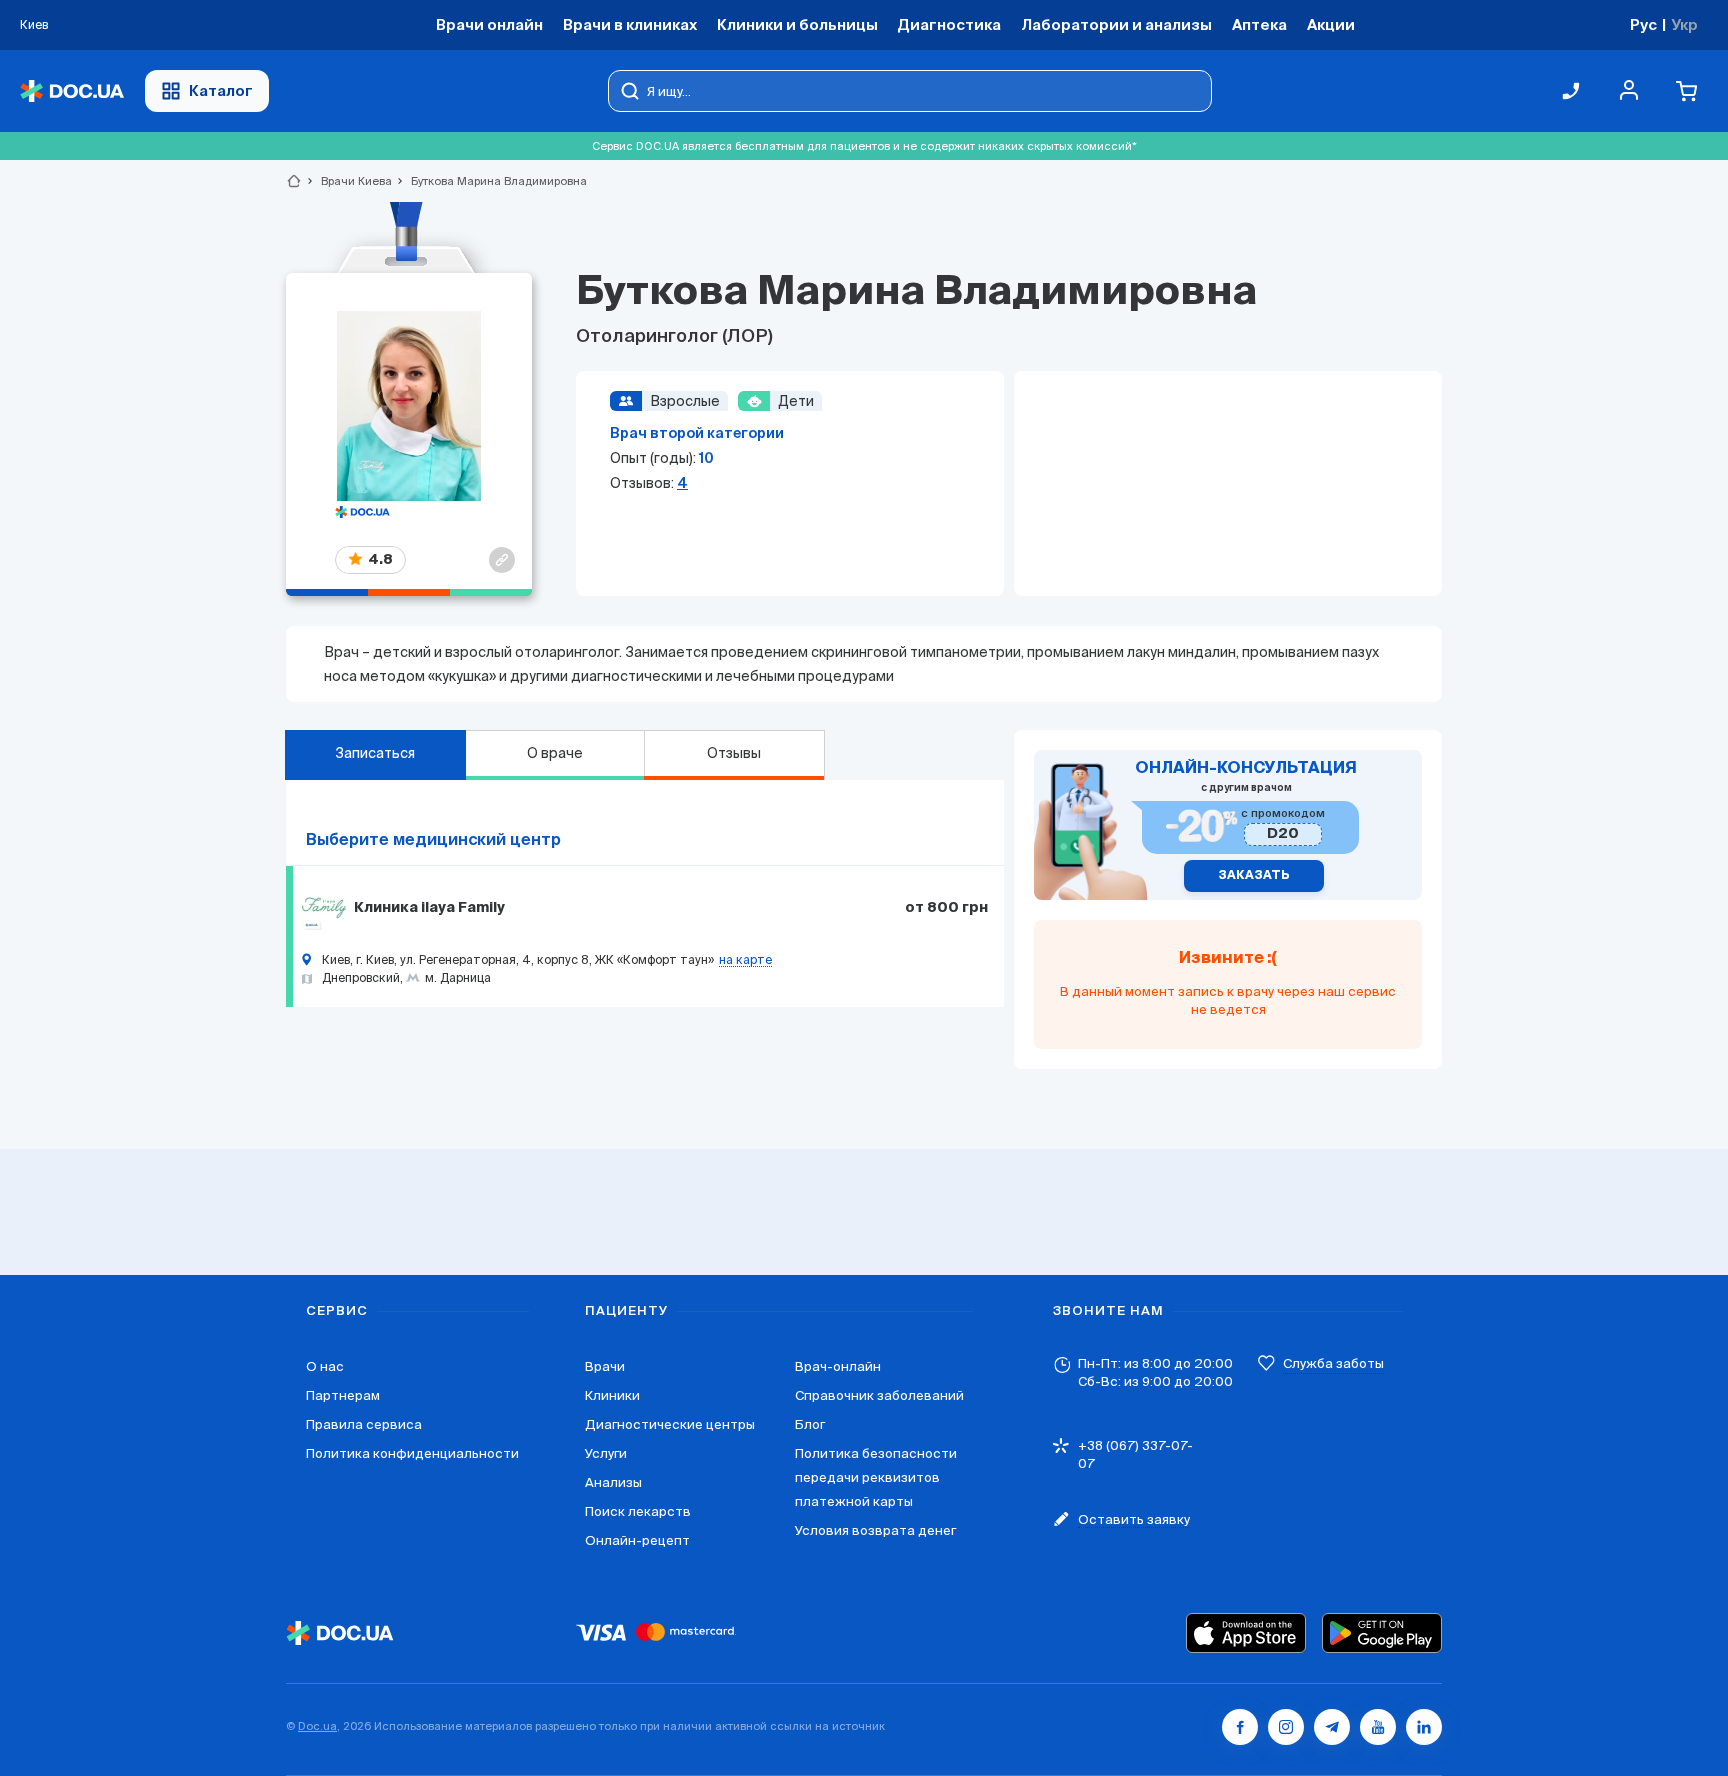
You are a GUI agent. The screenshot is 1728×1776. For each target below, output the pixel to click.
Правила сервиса (364, 1424)
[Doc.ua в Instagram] (1286, 1727)
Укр (1684, 24)
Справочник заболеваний (879, 1395)
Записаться (375, 753)
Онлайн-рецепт (637, 1540)
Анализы (613, 1482)
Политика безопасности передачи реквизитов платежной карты (876, 1477)
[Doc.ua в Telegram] (1332, 1727)
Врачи (605, 1366)
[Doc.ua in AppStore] (1246, 1633)
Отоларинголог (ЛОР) (674, 337)
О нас (325, 1366)
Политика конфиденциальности (412, 1453)
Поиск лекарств (638, 1511)
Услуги (606, 1453)
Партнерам (343, 1395)
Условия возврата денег (875, 1530)
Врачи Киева (348, 181)
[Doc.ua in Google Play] (1382, 1633)
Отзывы (734, 753)
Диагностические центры (670, 1424)
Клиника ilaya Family (429, 908)
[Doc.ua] (72, 91)
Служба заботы (1333, 1363)
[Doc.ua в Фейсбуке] (1240, 1727)
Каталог (221, 90)
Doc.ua (317, 1726)
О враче (555, 753)
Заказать (1254, 876)
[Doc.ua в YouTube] (1378, 1727)
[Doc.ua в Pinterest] (1424, 1727)
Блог (810, 1424)
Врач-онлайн (838, 1366)
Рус (1643, 24)
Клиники (612, 1395)
